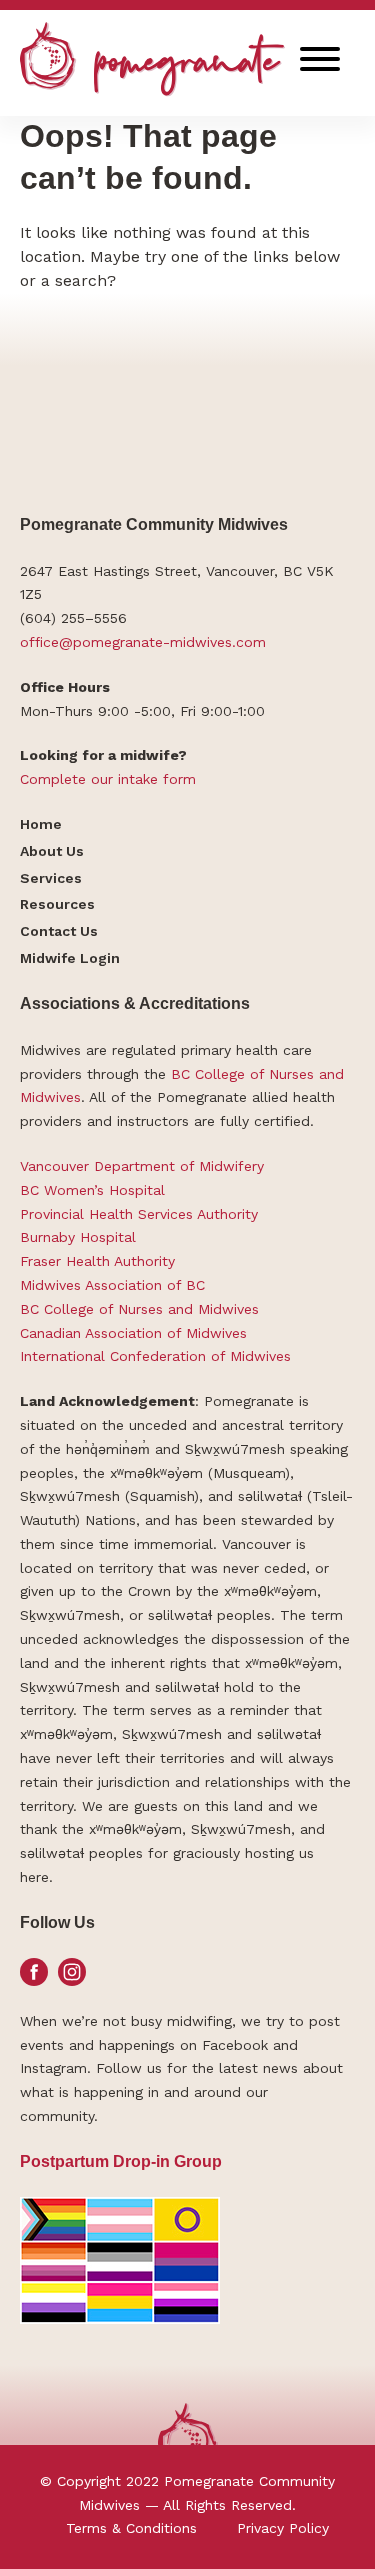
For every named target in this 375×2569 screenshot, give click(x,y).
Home (41, 824)
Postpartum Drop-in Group (121, 2161)
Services (51, 878)
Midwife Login (70, 958)
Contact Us (59, 931)
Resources (57, 904)
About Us (52, 851)
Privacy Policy (283, 2528)
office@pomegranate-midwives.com (143, 642)
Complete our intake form (108, 779)
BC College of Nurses (242, 1074)
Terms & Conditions (131, 2528)
